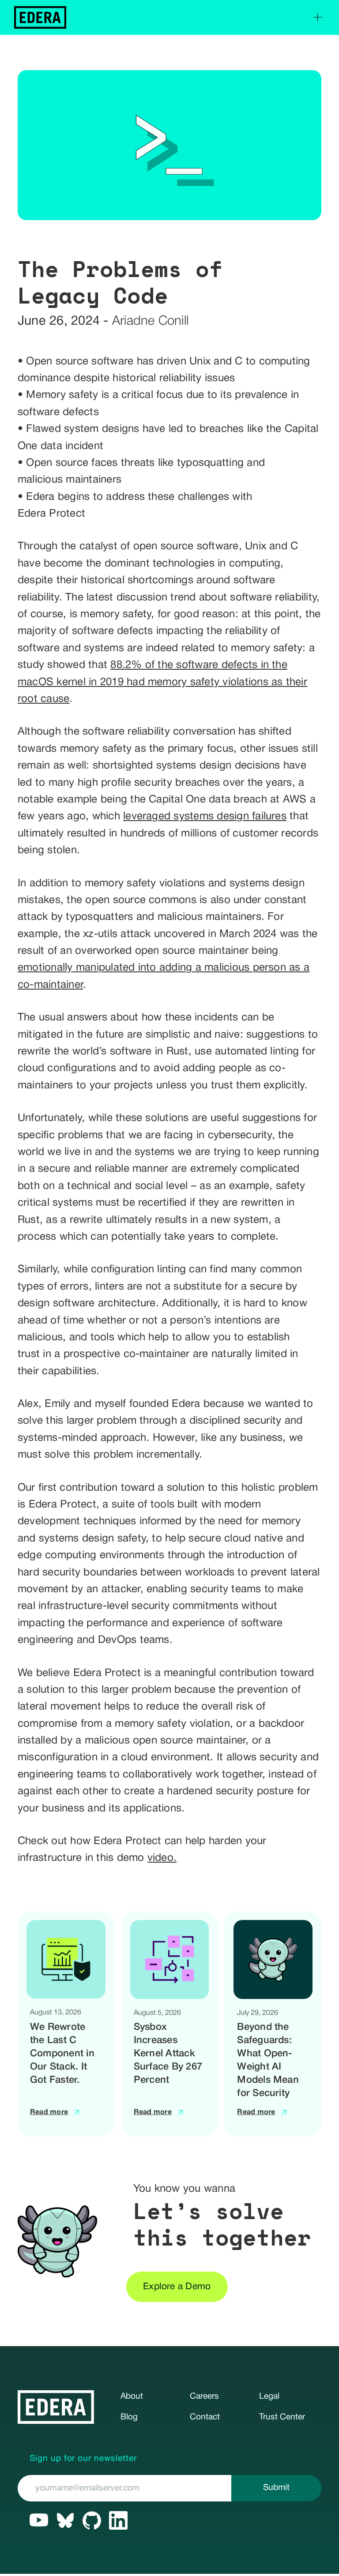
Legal (269, 2396)
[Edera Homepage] (40, 17)
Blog (129, 2417)
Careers (204, 2396)
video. (162, 1858)
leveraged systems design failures (205, 817)
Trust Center (282, 2417)
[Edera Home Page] (56, 2407)
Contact (205, 2417)
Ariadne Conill (150, 321)
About (132, 2396)
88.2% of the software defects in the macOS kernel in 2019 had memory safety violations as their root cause (162, 682)
